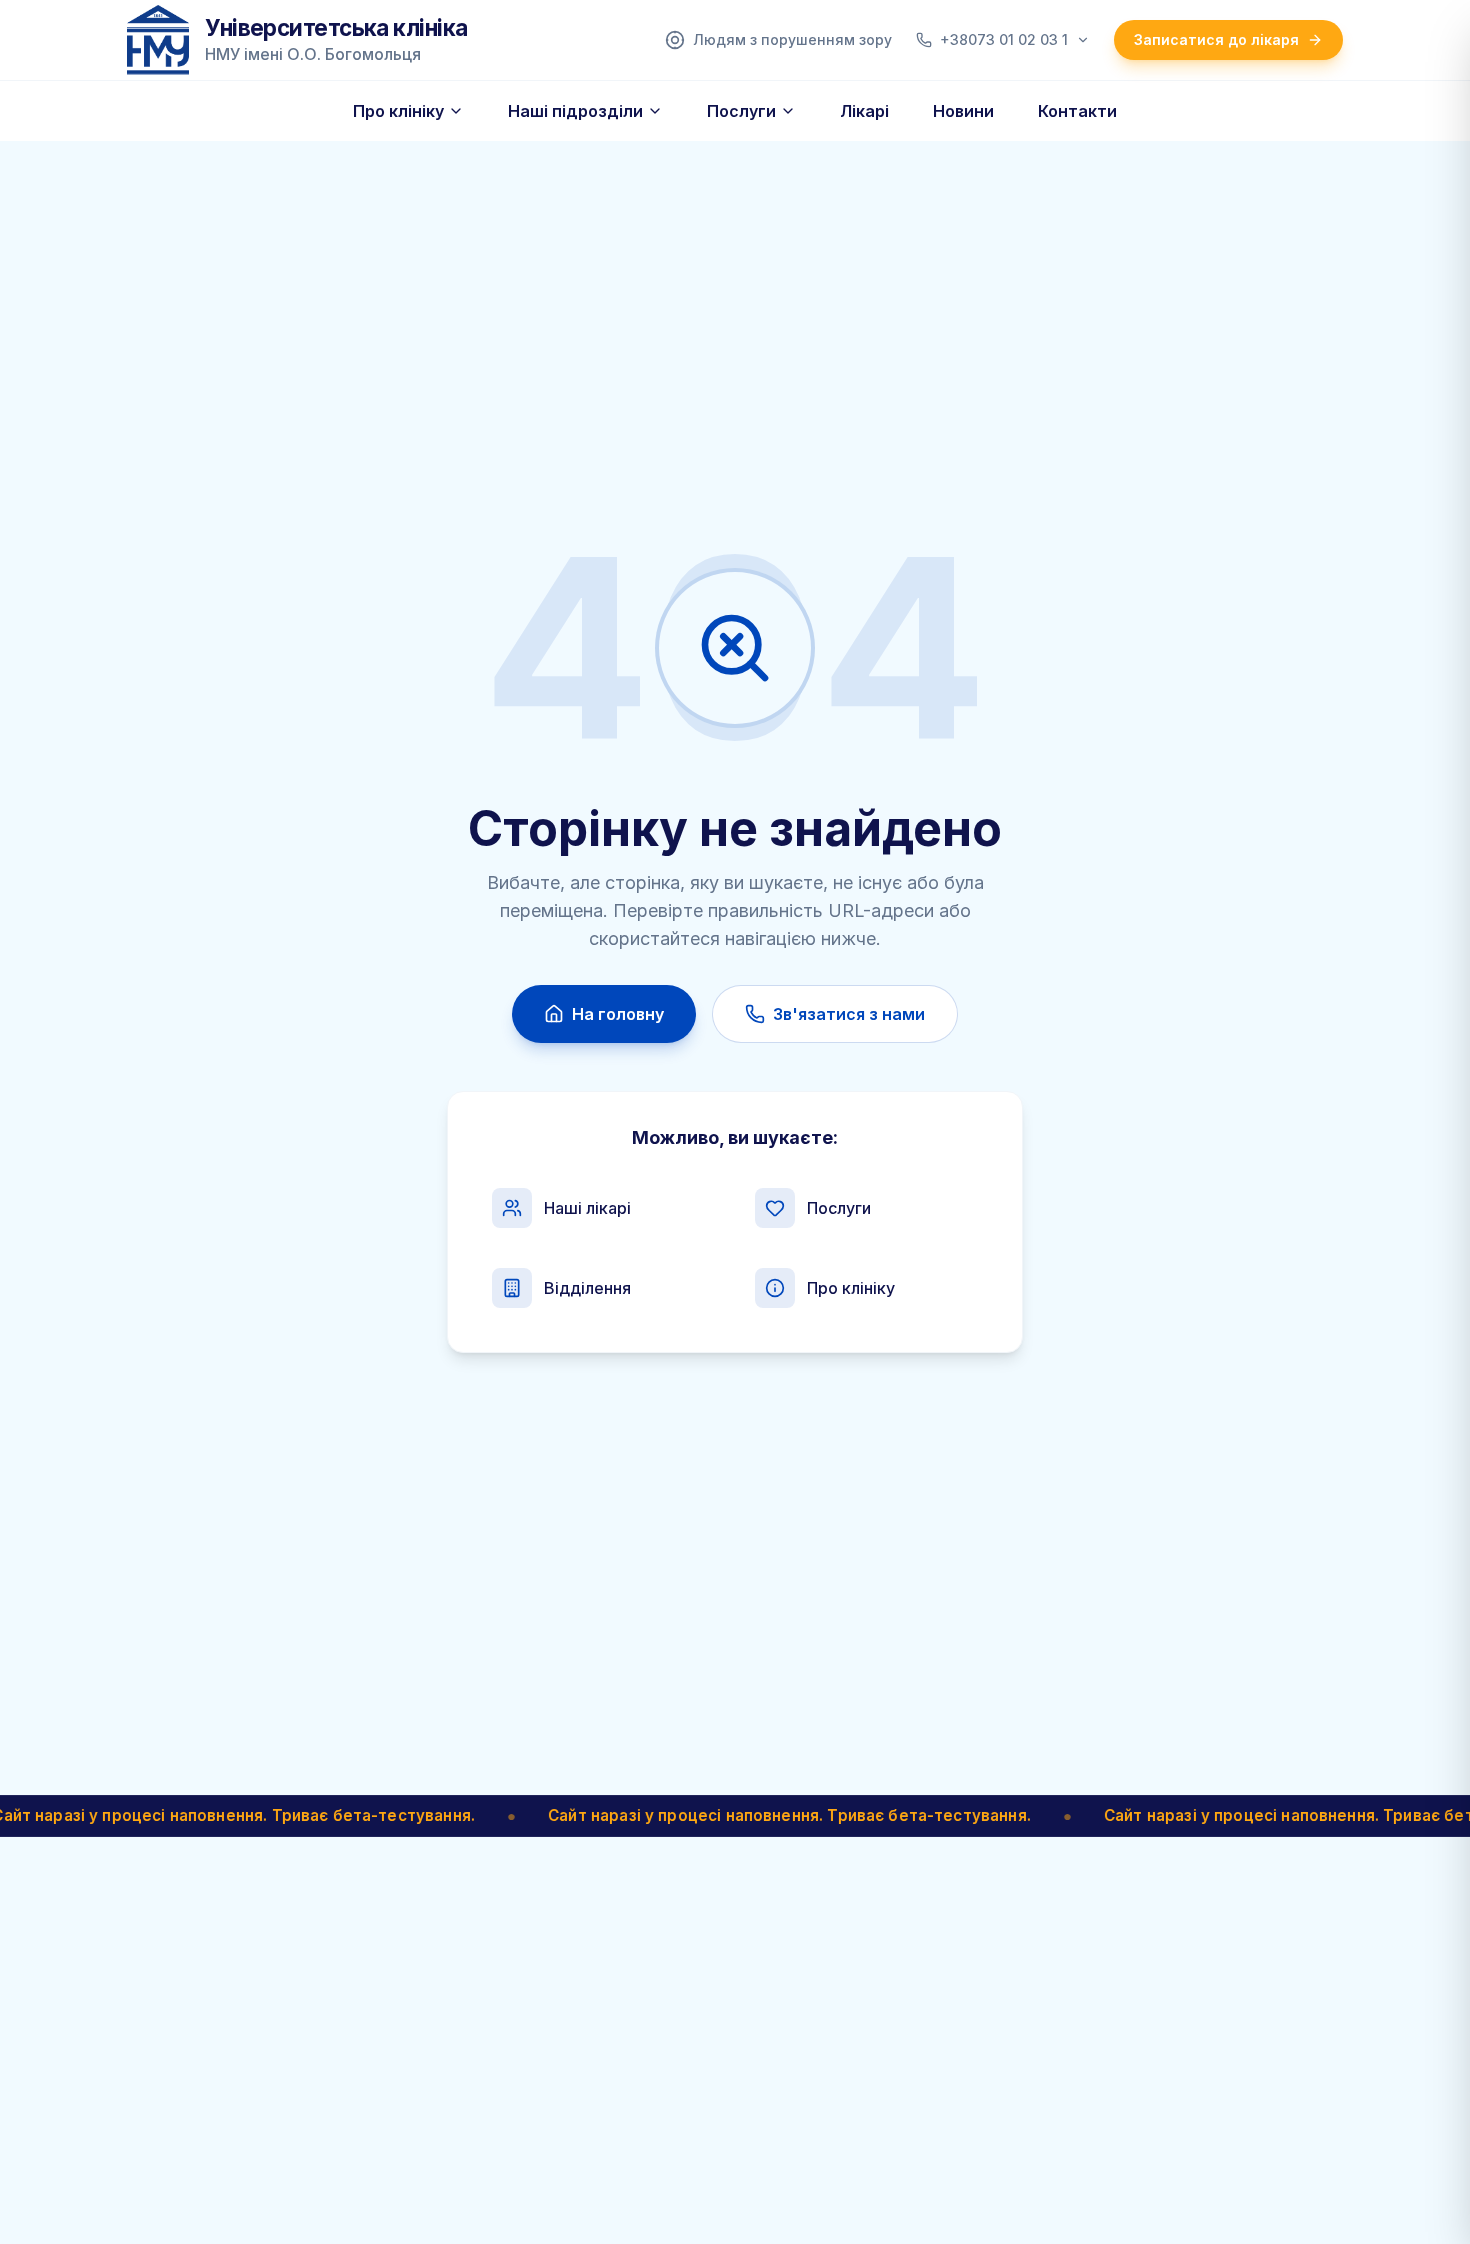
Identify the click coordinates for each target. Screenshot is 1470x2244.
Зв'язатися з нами (849, 1014)
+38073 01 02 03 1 (1004, 39)
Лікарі (864, 111)
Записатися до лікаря (1216, 39)
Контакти (1077, 111)
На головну (618, 1014)
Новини (963, 111)
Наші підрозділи (575, 111)
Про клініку (398, 111)
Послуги (741, 111)
